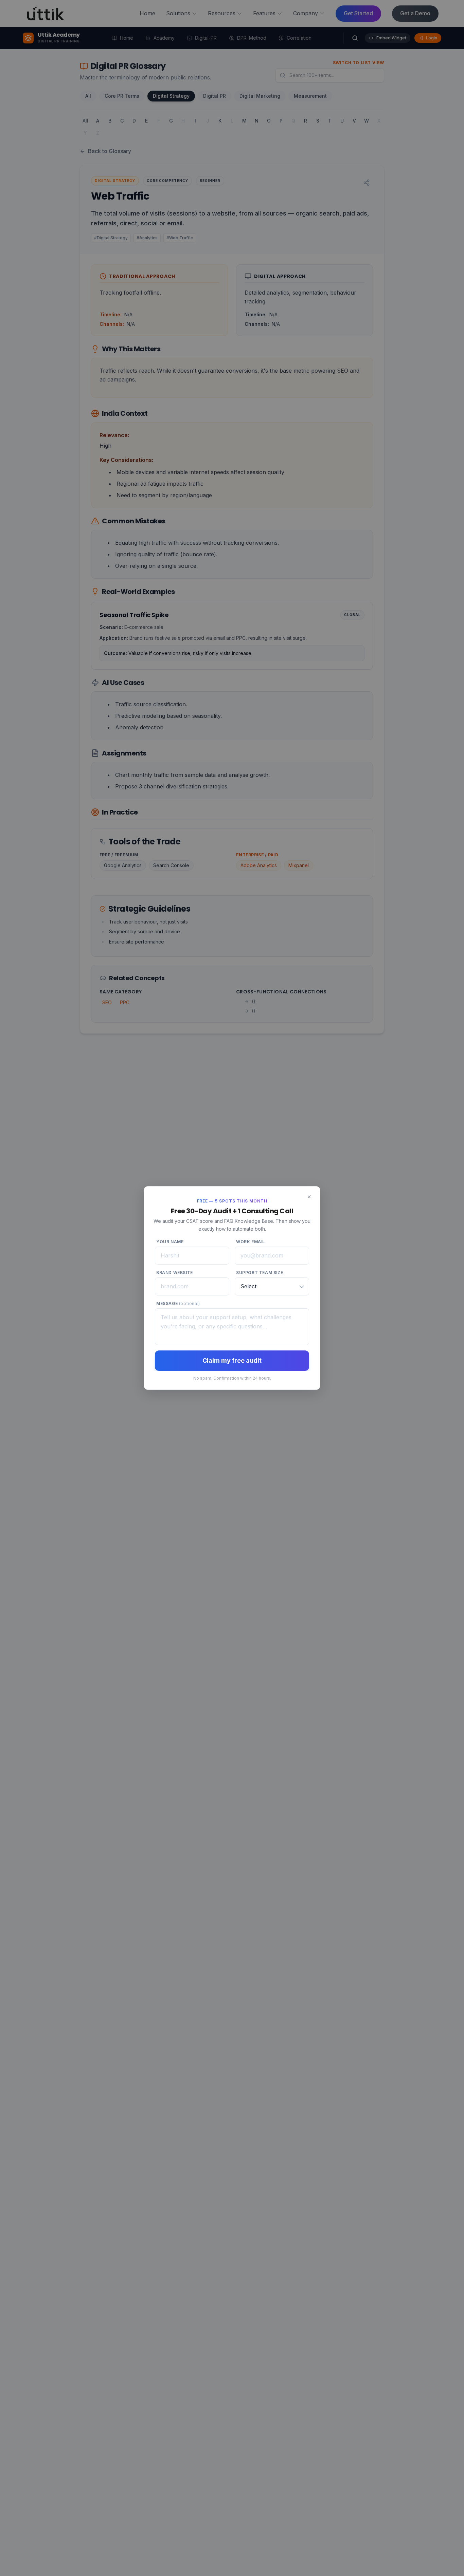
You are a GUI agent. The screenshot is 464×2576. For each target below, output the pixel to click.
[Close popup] (309, 1197)
